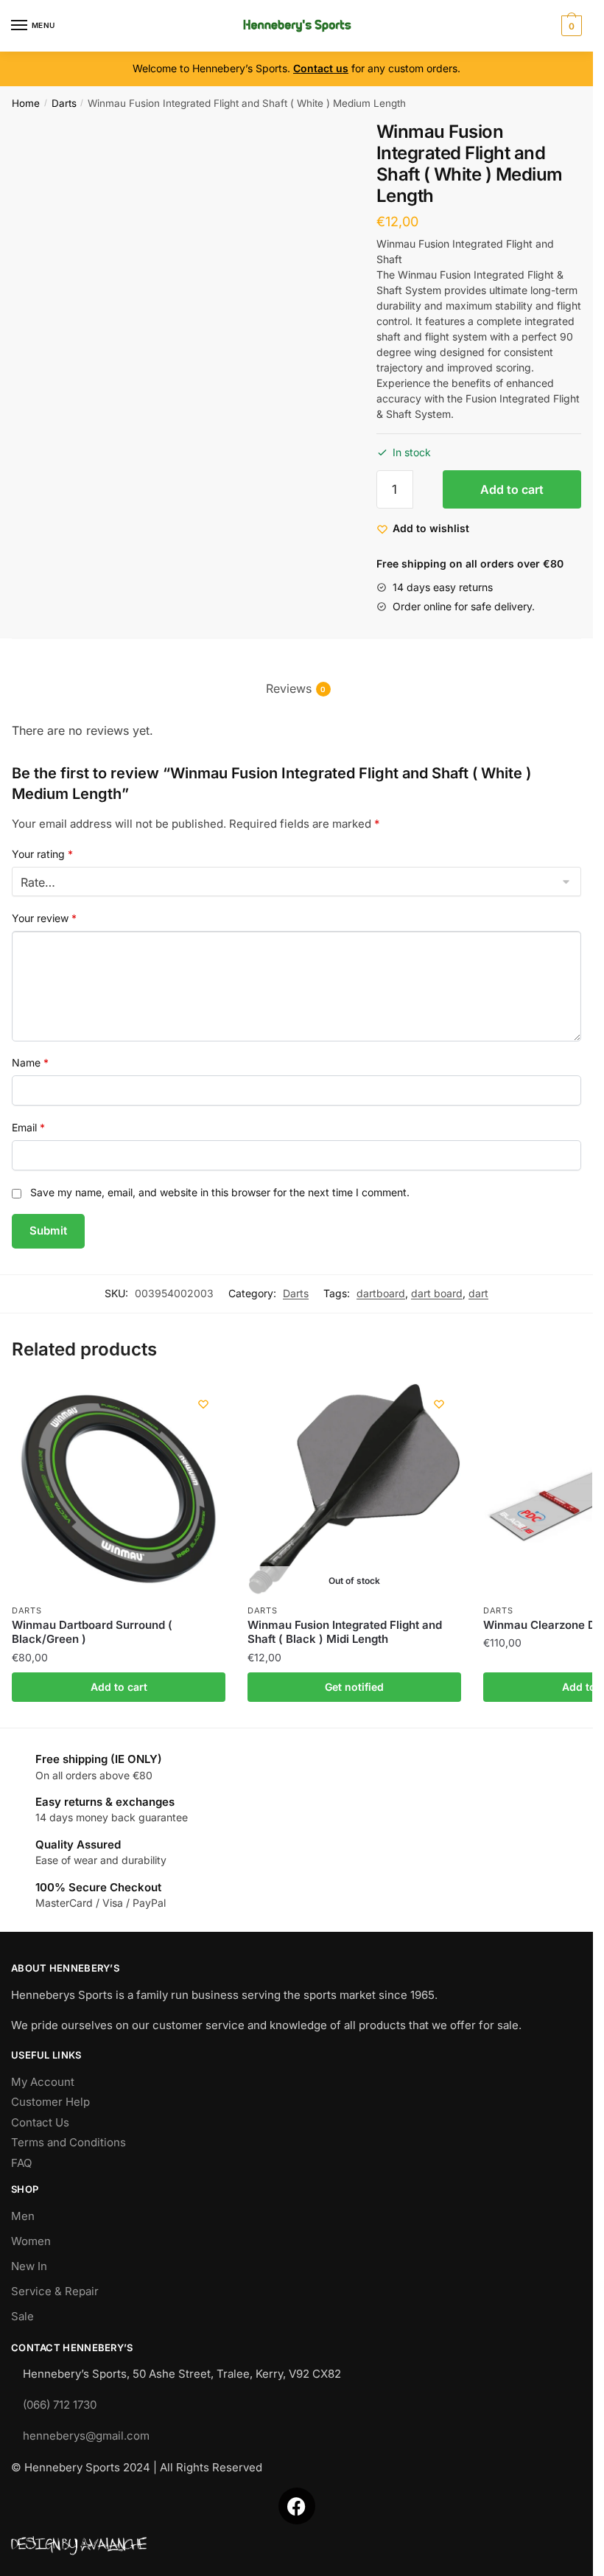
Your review (44, 918)
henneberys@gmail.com (86, 2436)
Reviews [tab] (289, 688)
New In (29, 2266)
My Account (43, 2082)
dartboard (381, 1293)
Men (23, 2216)
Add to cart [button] (119, 1687)
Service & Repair (55, 2291)
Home (26, 103)
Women (31, 2241)
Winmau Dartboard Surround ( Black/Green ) (92, 1632)
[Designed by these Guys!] (296, 2546)
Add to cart (512, 489)
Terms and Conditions (69, 2142)
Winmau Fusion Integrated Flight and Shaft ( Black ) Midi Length (345, 1632)
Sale (22, 2316)
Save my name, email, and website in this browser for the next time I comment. (220, 1192)
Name (30, 1062)
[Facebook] (297, 2506)
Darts (64, 103)
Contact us (321, 68)
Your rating (42, 854)
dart (478, 1293)
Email (28, 1127)
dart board (437, 1293)
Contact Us (40, 2122)
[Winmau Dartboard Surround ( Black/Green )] (119, 1489)
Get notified (354, 1687)
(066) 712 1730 (60, 2405)
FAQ (21, 2163)
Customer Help (50, 2102)
